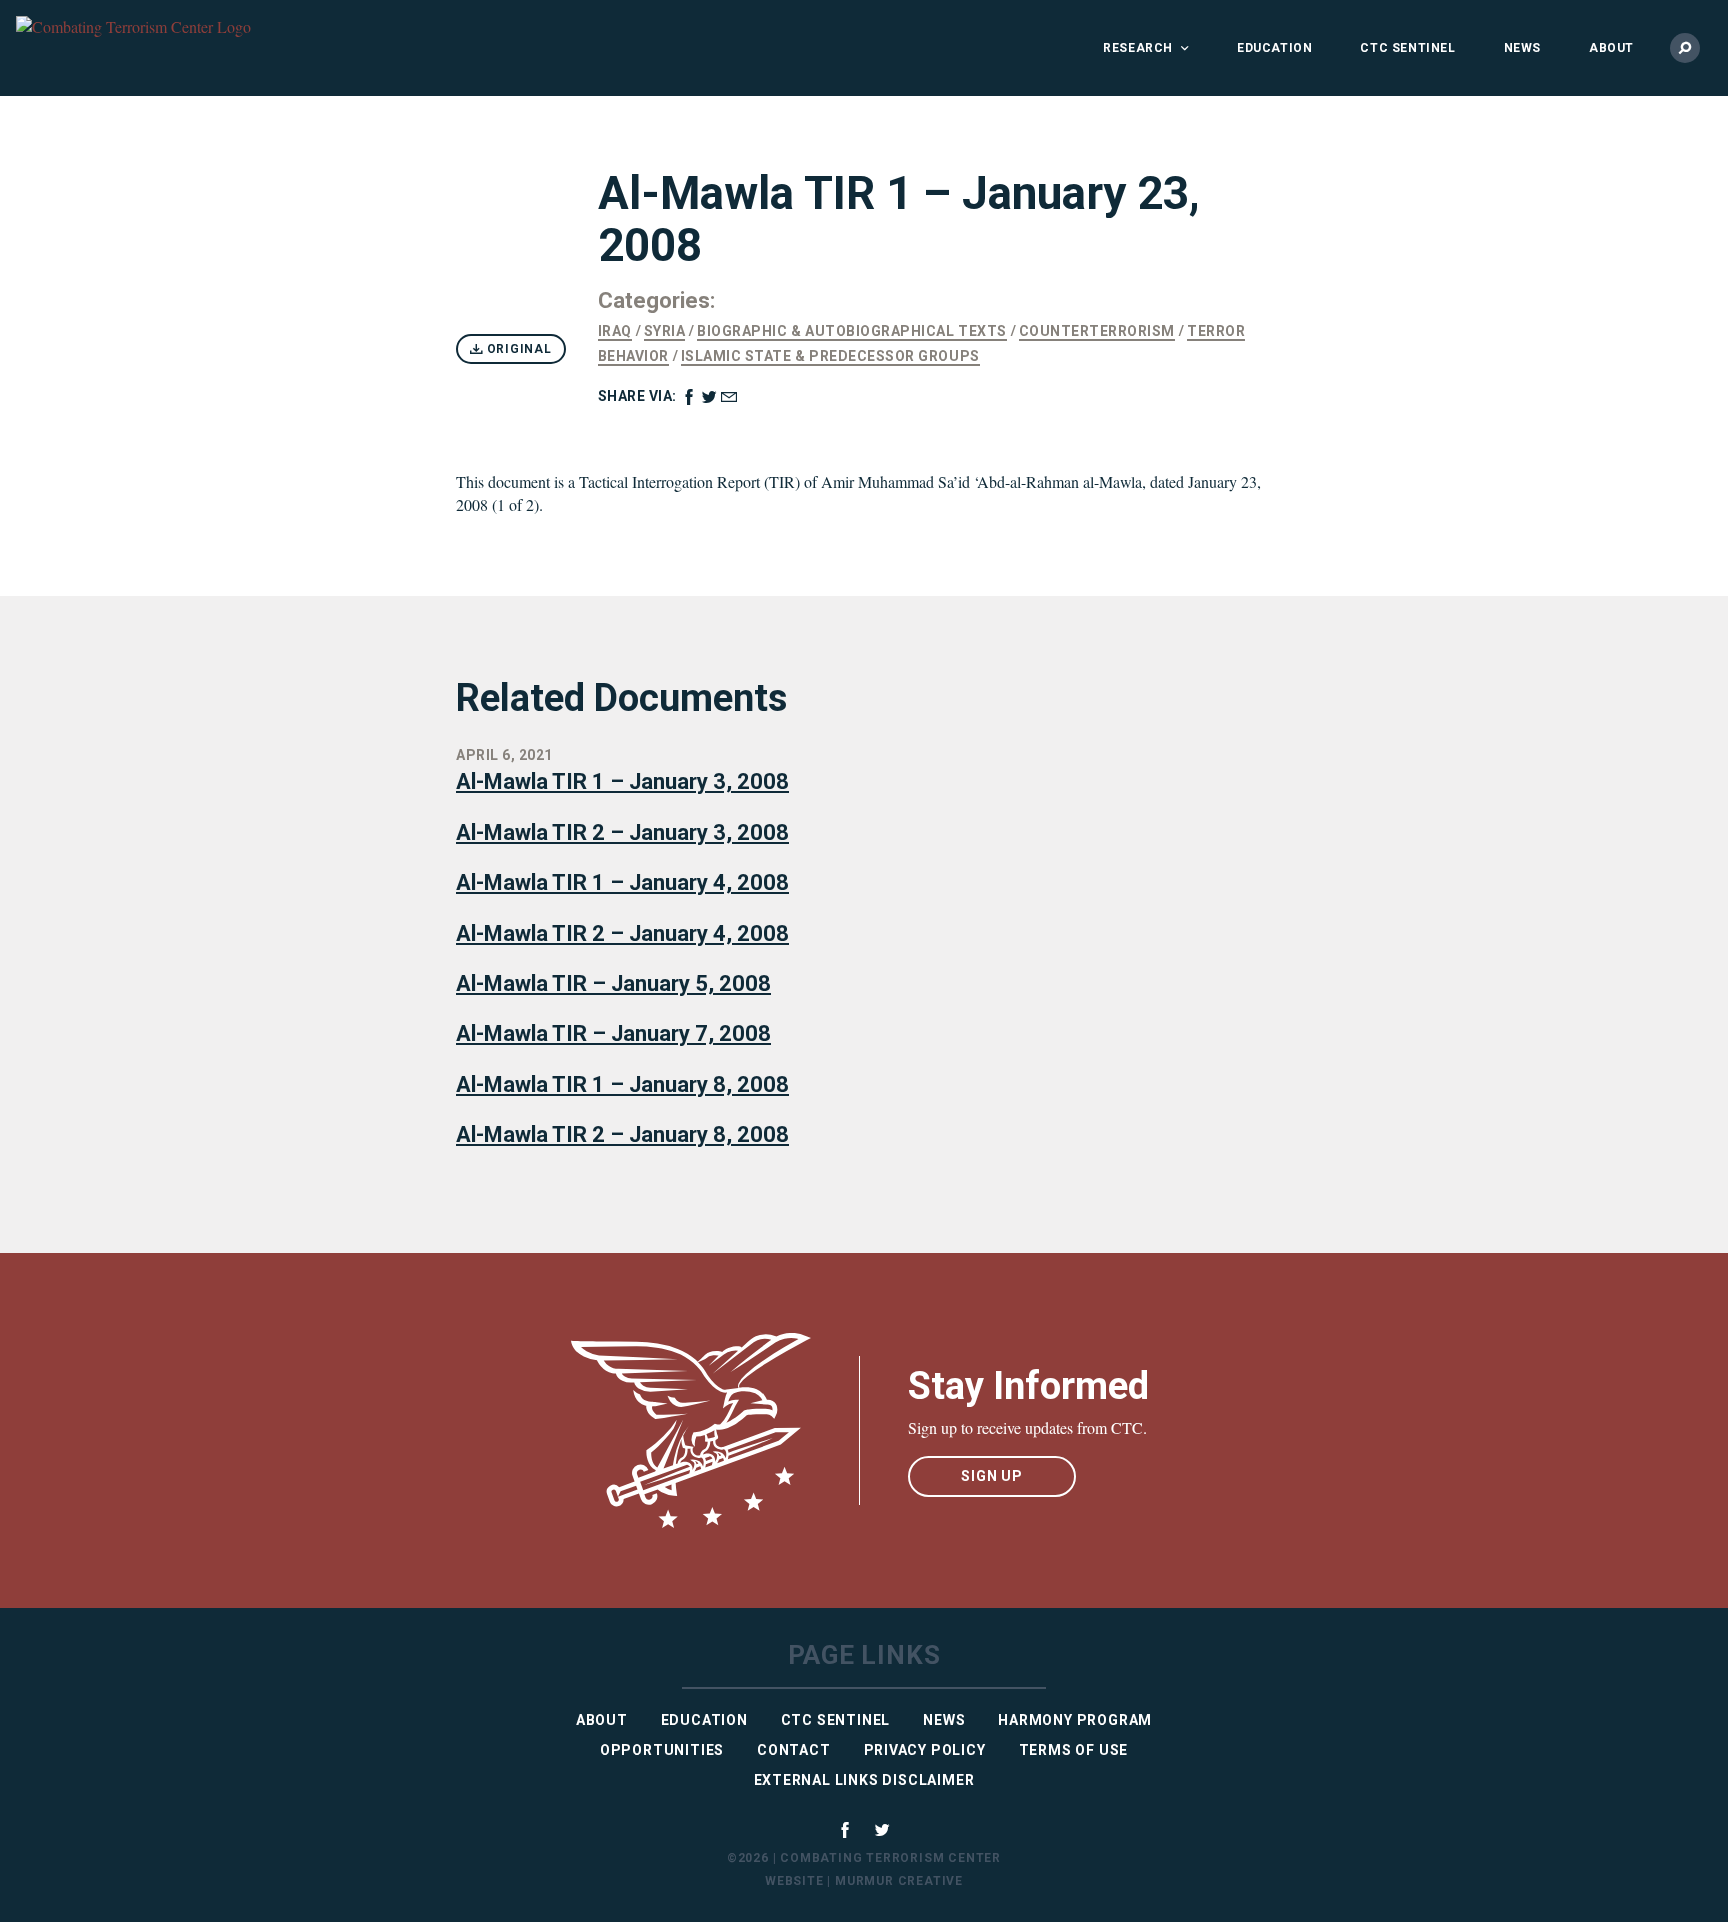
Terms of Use (1074, 1750)
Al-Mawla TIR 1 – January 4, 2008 (622, 882)
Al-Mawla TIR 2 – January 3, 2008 (622, 832)
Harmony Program (1075, 1720)
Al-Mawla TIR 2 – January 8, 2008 (622, 1134)
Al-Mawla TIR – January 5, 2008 (613, 983)
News (1522, 48)
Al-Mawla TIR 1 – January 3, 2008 (622, 781)
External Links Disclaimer (864, 1780)
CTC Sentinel (1407, 48)
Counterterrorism (1097, 331)
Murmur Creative (899, 1881)
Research (1138, 48)
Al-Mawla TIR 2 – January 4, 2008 (622, 933)
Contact (794, 1750)
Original (517, 349)
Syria (665, 331)
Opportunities (662, 1750)
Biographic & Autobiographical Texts (851, 331)
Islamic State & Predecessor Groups (830, 356)
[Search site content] (1685, 48)
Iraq (615, 331)
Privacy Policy (925, 1750)
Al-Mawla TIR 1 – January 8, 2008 (622, 1084)
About (1611, 48)
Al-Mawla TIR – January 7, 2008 (613, 1033)
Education (1274, 48)
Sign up (992, 1476)
